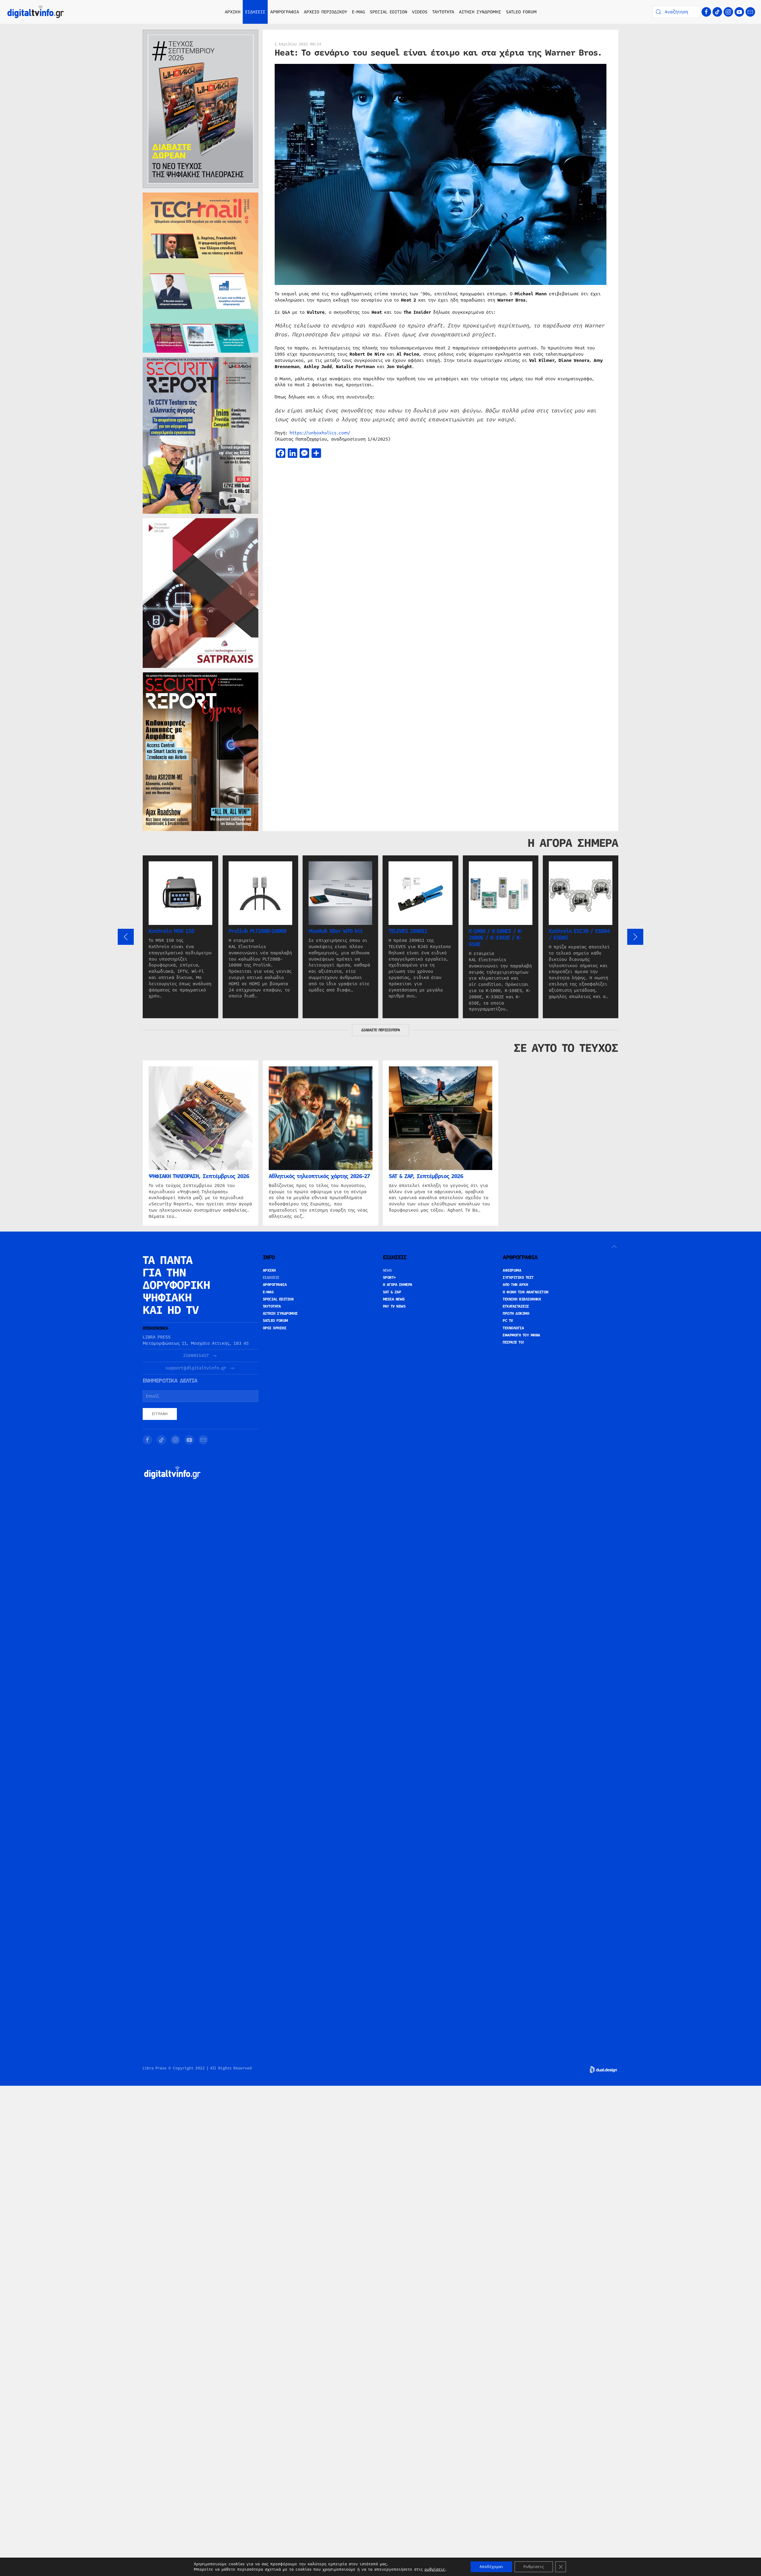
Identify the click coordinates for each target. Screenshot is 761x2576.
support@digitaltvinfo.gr (196, 1368)
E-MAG (359, 12)
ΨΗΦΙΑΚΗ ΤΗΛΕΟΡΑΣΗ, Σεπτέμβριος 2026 (199, 1176)
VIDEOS (420, 12)
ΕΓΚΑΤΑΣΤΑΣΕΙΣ (516, 1306)
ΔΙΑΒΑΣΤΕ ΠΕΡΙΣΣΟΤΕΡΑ (380, 1030)
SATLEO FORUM (521, 12)
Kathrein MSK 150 (171, 931)
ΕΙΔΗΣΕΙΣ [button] (255, 12)
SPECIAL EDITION (389, 12)
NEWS (387, 1270)
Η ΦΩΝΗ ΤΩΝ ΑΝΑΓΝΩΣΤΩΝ (526, 1292)
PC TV (508, 1321)
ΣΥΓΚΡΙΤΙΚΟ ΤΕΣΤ (518, 1278)
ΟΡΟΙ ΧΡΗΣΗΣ (275, 1328)
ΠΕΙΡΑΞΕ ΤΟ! (514, 1342)
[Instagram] (728, 12)
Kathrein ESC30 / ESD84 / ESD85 (579, 934)
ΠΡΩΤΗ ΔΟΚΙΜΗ (516, 1314)
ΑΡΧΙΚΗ (233, 12)
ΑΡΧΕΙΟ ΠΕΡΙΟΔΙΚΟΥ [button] (326, 12)
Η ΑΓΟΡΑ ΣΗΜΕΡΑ (398, 1285)
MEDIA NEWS (394, 1299)
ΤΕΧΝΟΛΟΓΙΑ (513, 1328)
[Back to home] (36, 12)
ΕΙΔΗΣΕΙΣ (271, 1278)
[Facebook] (706, 12)
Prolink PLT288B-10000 (257, 931)
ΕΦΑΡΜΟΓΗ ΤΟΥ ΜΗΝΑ (521, 1335)
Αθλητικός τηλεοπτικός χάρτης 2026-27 (319, 1176)
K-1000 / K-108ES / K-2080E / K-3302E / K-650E (496, 938)
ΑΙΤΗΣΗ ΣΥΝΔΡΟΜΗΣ (480, 12)
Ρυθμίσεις (534, 2567)
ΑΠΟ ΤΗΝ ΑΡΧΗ (515, 1285)
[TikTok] (717, 12)
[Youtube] (739, 12)
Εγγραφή (160, 1414)
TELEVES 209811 (408, 931)
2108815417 (196, 1356)
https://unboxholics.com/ (320, 433)
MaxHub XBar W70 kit (336, 931)
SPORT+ (389, 1278)
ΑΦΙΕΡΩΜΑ (512, 1270)
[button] (126, 937)
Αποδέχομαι (491, 2567)
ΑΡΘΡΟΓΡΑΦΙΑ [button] (285, 12)
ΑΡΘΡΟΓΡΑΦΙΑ (275, 1285)
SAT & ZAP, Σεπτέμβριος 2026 (426, 1176)
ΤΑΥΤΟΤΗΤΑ (443, 12)
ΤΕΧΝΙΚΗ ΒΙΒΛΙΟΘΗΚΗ (522, 1299)
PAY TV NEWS (394, 1306)
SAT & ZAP (392, 1292)
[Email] (750, 12)
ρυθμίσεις (435, 2569)
